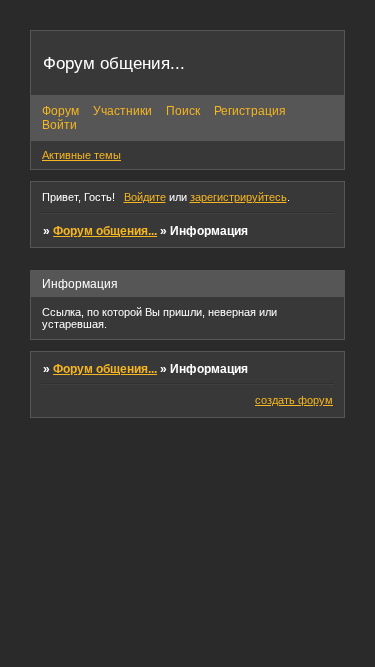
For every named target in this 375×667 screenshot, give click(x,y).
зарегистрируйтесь (238, 197)
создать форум (294, 400)
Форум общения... (105, 231)
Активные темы (81, 155)
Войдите (145, 197)
